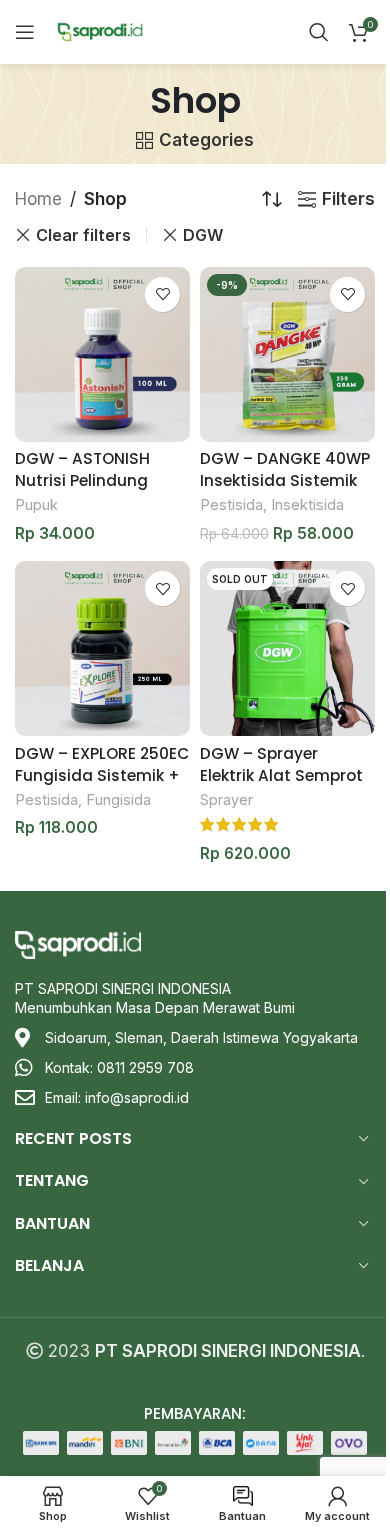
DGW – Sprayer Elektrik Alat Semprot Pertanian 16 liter (281, 775)
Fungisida (118, 800)
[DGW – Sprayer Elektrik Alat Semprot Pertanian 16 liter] (287, 648)
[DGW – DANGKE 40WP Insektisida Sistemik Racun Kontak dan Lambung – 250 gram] (287, 354)
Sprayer (226, 800)
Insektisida (307, 505)
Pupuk (36, 505)
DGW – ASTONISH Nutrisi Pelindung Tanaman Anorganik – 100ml (96, 490)
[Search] (319, 32)
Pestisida (231, 505)
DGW (203, 235)
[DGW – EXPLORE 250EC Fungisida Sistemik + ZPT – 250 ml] (102, 648)
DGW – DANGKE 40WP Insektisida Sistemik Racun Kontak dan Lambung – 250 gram (285, 490)
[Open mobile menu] (25, 32)
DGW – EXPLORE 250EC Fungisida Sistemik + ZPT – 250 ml (102, 775)
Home (38, 199)
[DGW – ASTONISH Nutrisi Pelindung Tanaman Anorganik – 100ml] (102, 354)
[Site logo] (100, 31)
